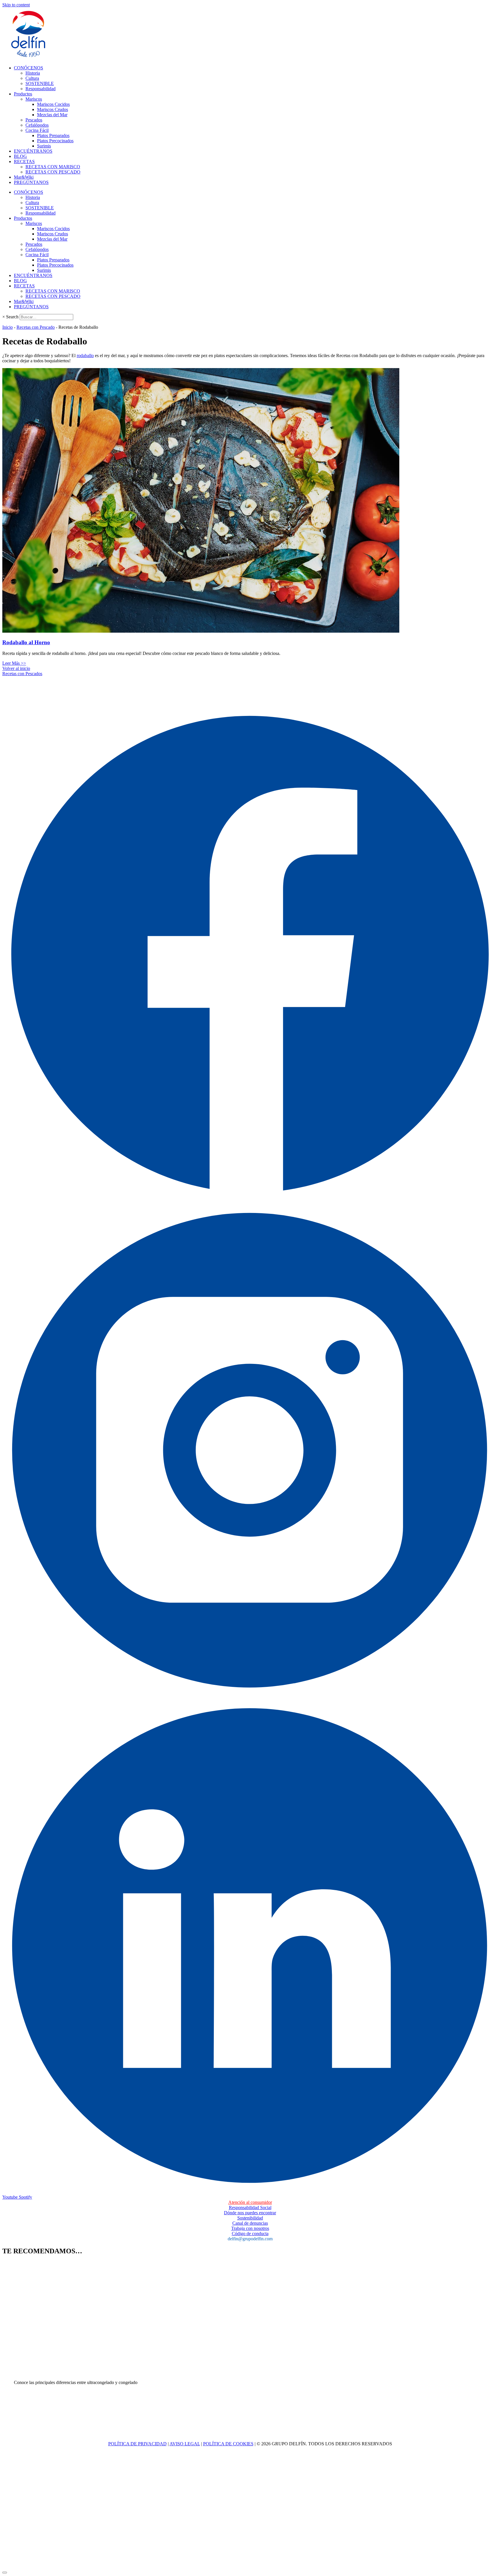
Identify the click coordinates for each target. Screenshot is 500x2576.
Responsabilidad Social (250, 2207)
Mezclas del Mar (52, 115)
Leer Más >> (14, 663)
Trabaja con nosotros (250, 2228)
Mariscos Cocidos (53, 104)
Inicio (8, 327)
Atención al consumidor (250, 2202)
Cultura (32, 78)
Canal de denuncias (250, 2223)
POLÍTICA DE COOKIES (228, 2444)
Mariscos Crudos (53, 109)
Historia (33, 73)
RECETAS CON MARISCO (53, 167)
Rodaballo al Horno (26, 642)
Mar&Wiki (24, 177)
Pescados (34, 120)
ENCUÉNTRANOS (33, 151)
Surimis (44, 146)
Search (12, 317)
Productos (23, 94)
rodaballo (85, 356)
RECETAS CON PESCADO (53, 172)
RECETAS (24, 161)
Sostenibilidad (250, 2218)
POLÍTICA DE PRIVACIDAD (137, 2444)
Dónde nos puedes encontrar (250, 2213)
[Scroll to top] (5, 2573)
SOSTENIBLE (40, 83)
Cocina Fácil (37, 130)
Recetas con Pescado (36, 327)
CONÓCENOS (29, 68)
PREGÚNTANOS (31, 182)
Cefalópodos (37, 125)
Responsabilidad (41, 89)
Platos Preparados (53, 135)
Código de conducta (250, 2234)
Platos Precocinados (55, 141)
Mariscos (34, 99)
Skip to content (16, 5)
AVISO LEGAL (185, 2444)
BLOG (20, 156)
